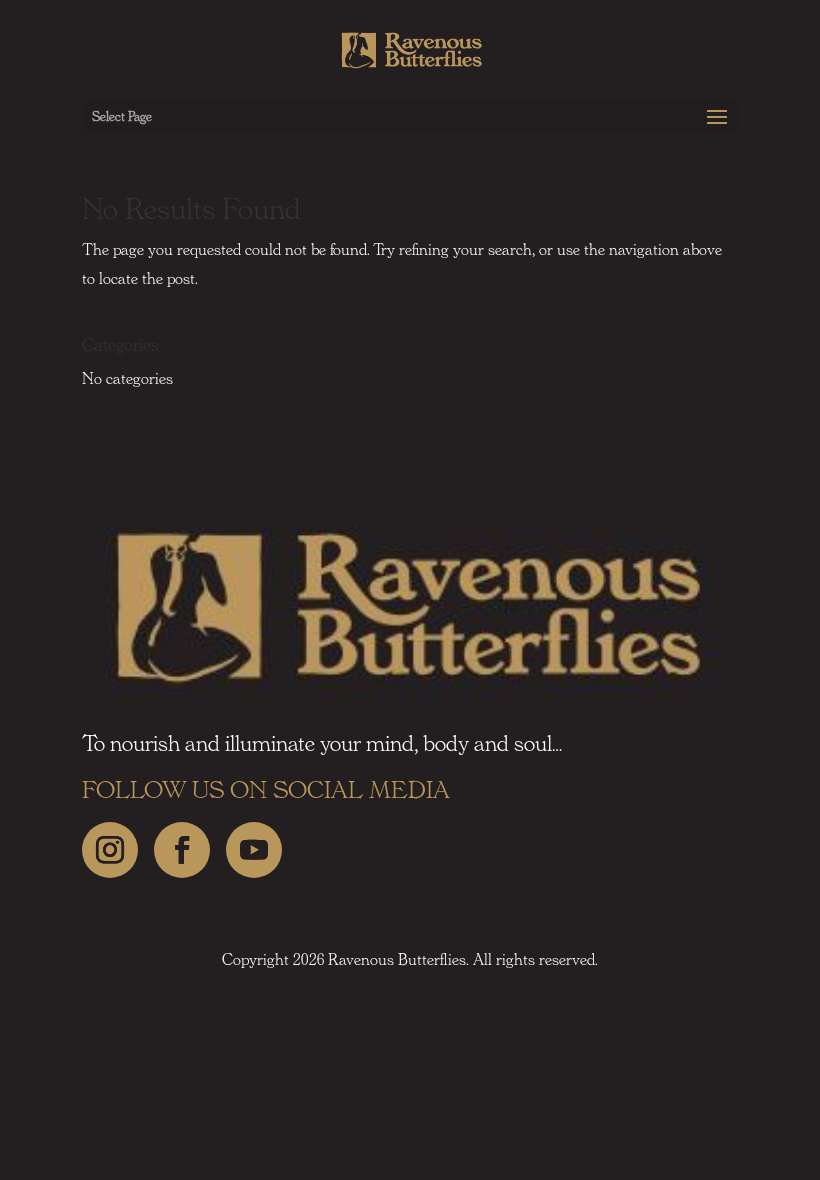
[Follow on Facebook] (182, 850)
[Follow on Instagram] (110, 850)
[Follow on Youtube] (254, 850)
